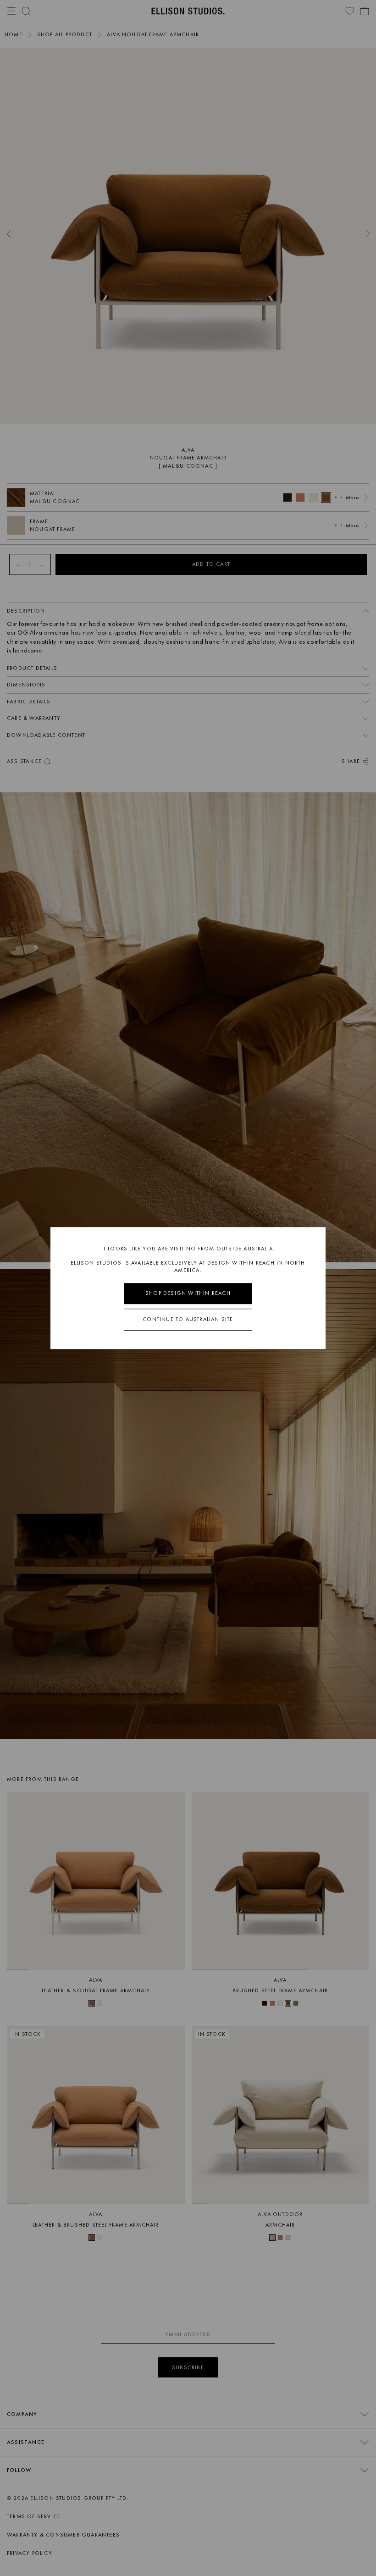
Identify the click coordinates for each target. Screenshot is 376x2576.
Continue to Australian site (188, 1319)
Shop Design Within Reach (188, 1294)
